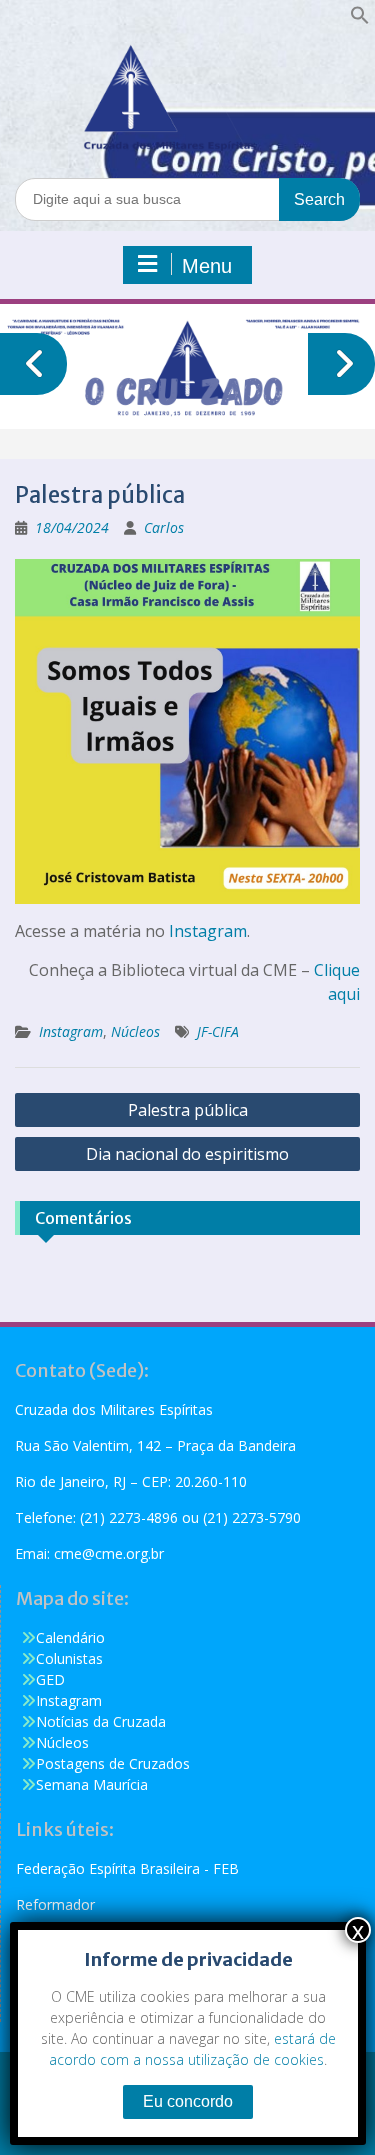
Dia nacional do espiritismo (187, 1154)
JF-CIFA (218, 1031)
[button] (360, 19)
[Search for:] (187, 198)
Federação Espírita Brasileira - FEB (127, 1868)
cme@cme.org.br (109, 1553)
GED (50, 1679)
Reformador (55, 1904)
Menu (207, 266)
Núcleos (135, 1031)
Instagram (208, 931)
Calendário (70, 1637)
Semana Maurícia (92, 1784)
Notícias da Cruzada (101, 1721)
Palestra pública (188, 1110)
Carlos (164, 527)
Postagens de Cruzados (113, 1763)
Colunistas (69, 1658)
